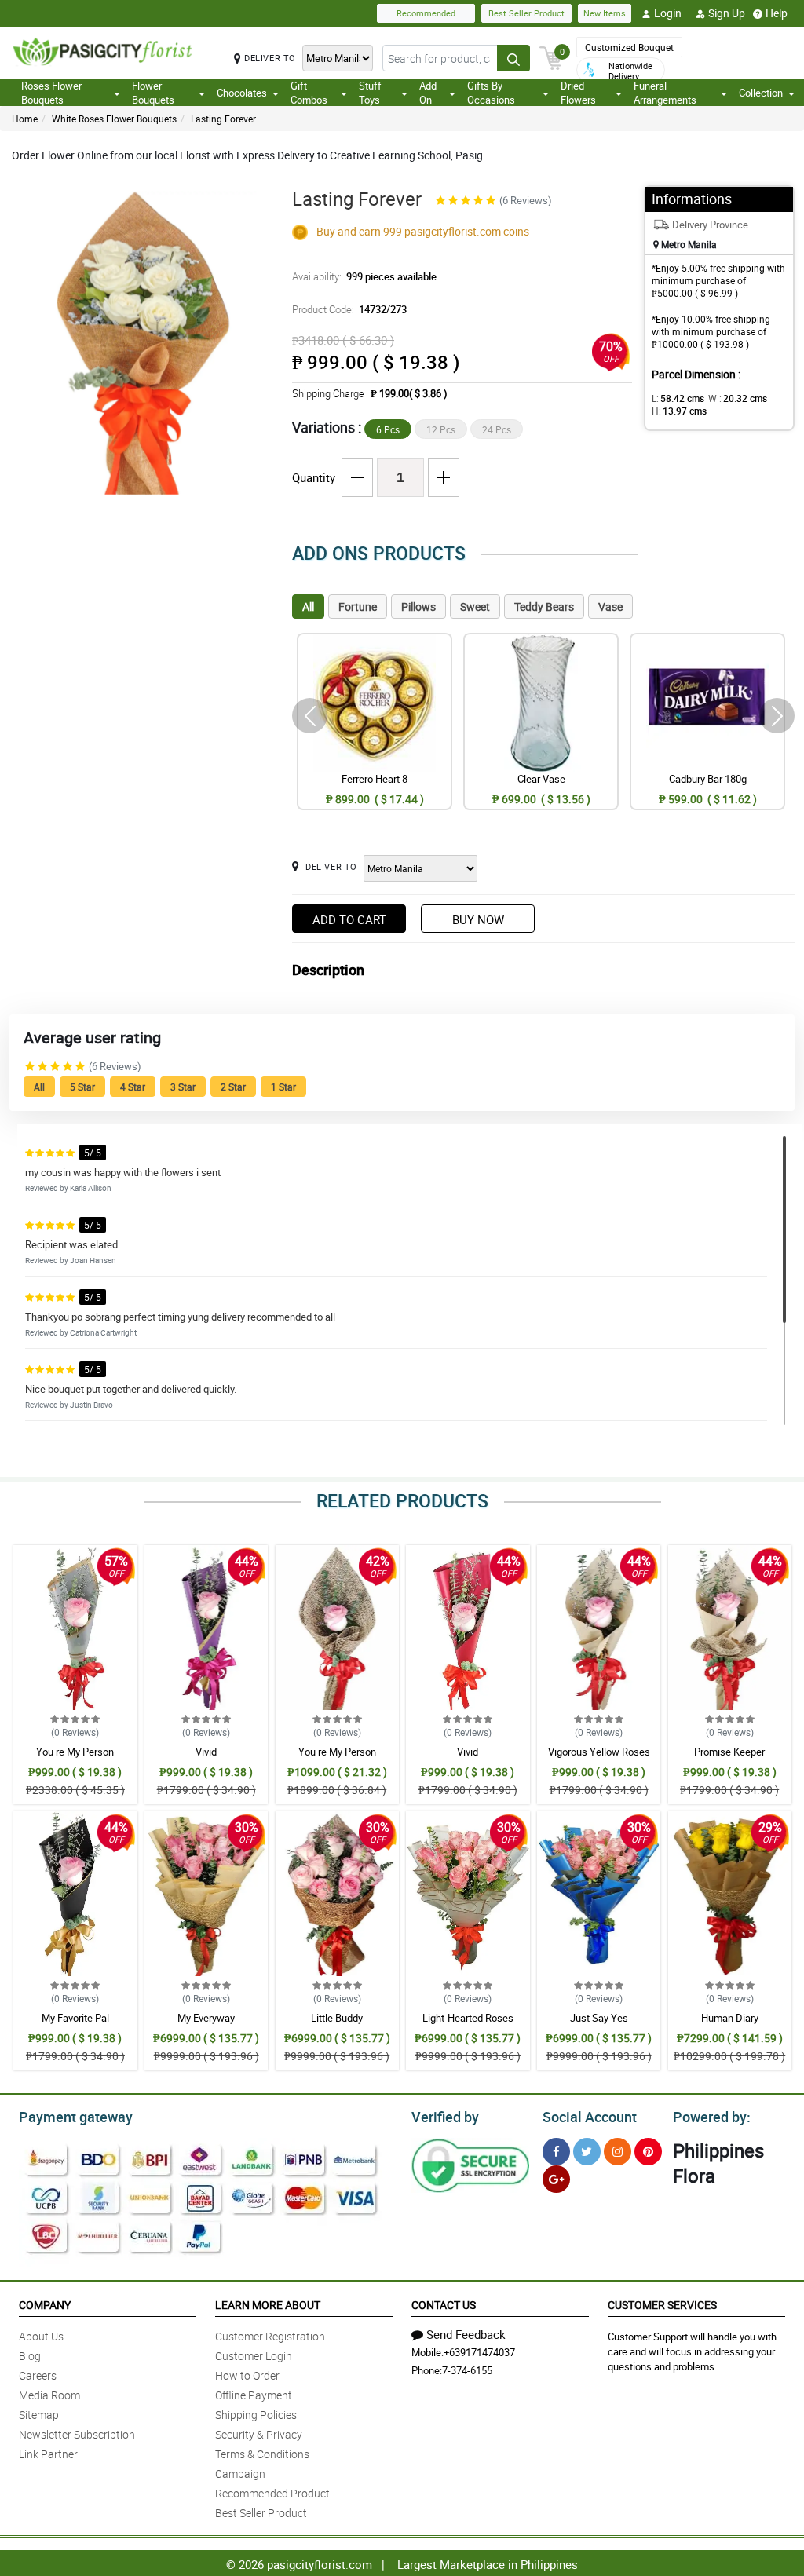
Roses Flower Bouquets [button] (51, 93)
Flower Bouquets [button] (153, 93)
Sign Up (727, 13)
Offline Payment (254, 2395)
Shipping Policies (256, 2415)
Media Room (49, 2395)
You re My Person (75, 1752)
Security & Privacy (259, 2434)
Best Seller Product (526, 13)
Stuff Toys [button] (370, 93)
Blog (30, 2356)
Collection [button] (761, 93)
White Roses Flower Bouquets (114, 119)
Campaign (240, 2474)
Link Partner (48, 2454)
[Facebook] (556, 2152)
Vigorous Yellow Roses (599, 1752)
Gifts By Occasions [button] (491, 93)
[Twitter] (587, 2152)
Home (25, 119)
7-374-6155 (467, 2370)
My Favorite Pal (75, 2018)
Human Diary (730, 2018)
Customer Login (254, 2356)
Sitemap (39, 2415)
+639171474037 (479, 2352)
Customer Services (662, 2305)
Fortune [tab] (358, 607)
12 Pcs (441, 429)
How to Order (247, 2375)
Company (45, 2305)
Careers (38, 2375)
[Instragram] (618, 2152)
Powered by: (712, 2117)
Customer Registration (270, 2336)
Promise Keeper (729, 1752)
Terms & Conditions (262, 2454)
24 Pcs (497, 429)
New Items (605, 13)
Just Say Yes (599, 2018)
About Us (41, 2336)
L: (678, 398)
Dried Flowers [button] (578, 93)
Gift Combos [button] (309, 93)
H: (679, 411)
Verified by (445, 2117)
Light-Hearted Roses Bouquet (468, 2025)
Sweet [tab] (475, 607)
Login (668, 13)
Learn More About (268, 2305)
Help (777, 13)
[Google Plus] (556, 2179)
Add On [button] (428, 93)
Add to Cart (349, 919)
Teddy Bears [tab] (544, 607)
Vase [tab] (610, 607)
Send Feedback (466, 2334)
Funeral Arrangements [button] (665, 93)
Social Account (590, 2117)
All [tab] (308, 607)
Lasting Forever (223, 119)
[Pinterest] (648, 2152)
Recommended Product (272, 2493)
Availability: (364, 276)
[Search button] (513, 58)
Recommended (426, 13)
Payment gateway (76, 2117)
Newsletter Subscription (77, 2434)
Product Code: (349, 309)
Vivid (206, 1752)
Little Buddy (337, 2018)
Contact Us (444, 2305)
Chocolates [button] (242, 93)
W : (738, 398)
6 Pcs (388, 429)
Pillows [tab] (418, 607)
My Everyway (206, 2018)
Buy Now (478, 919)
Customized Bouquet (629, 47)
